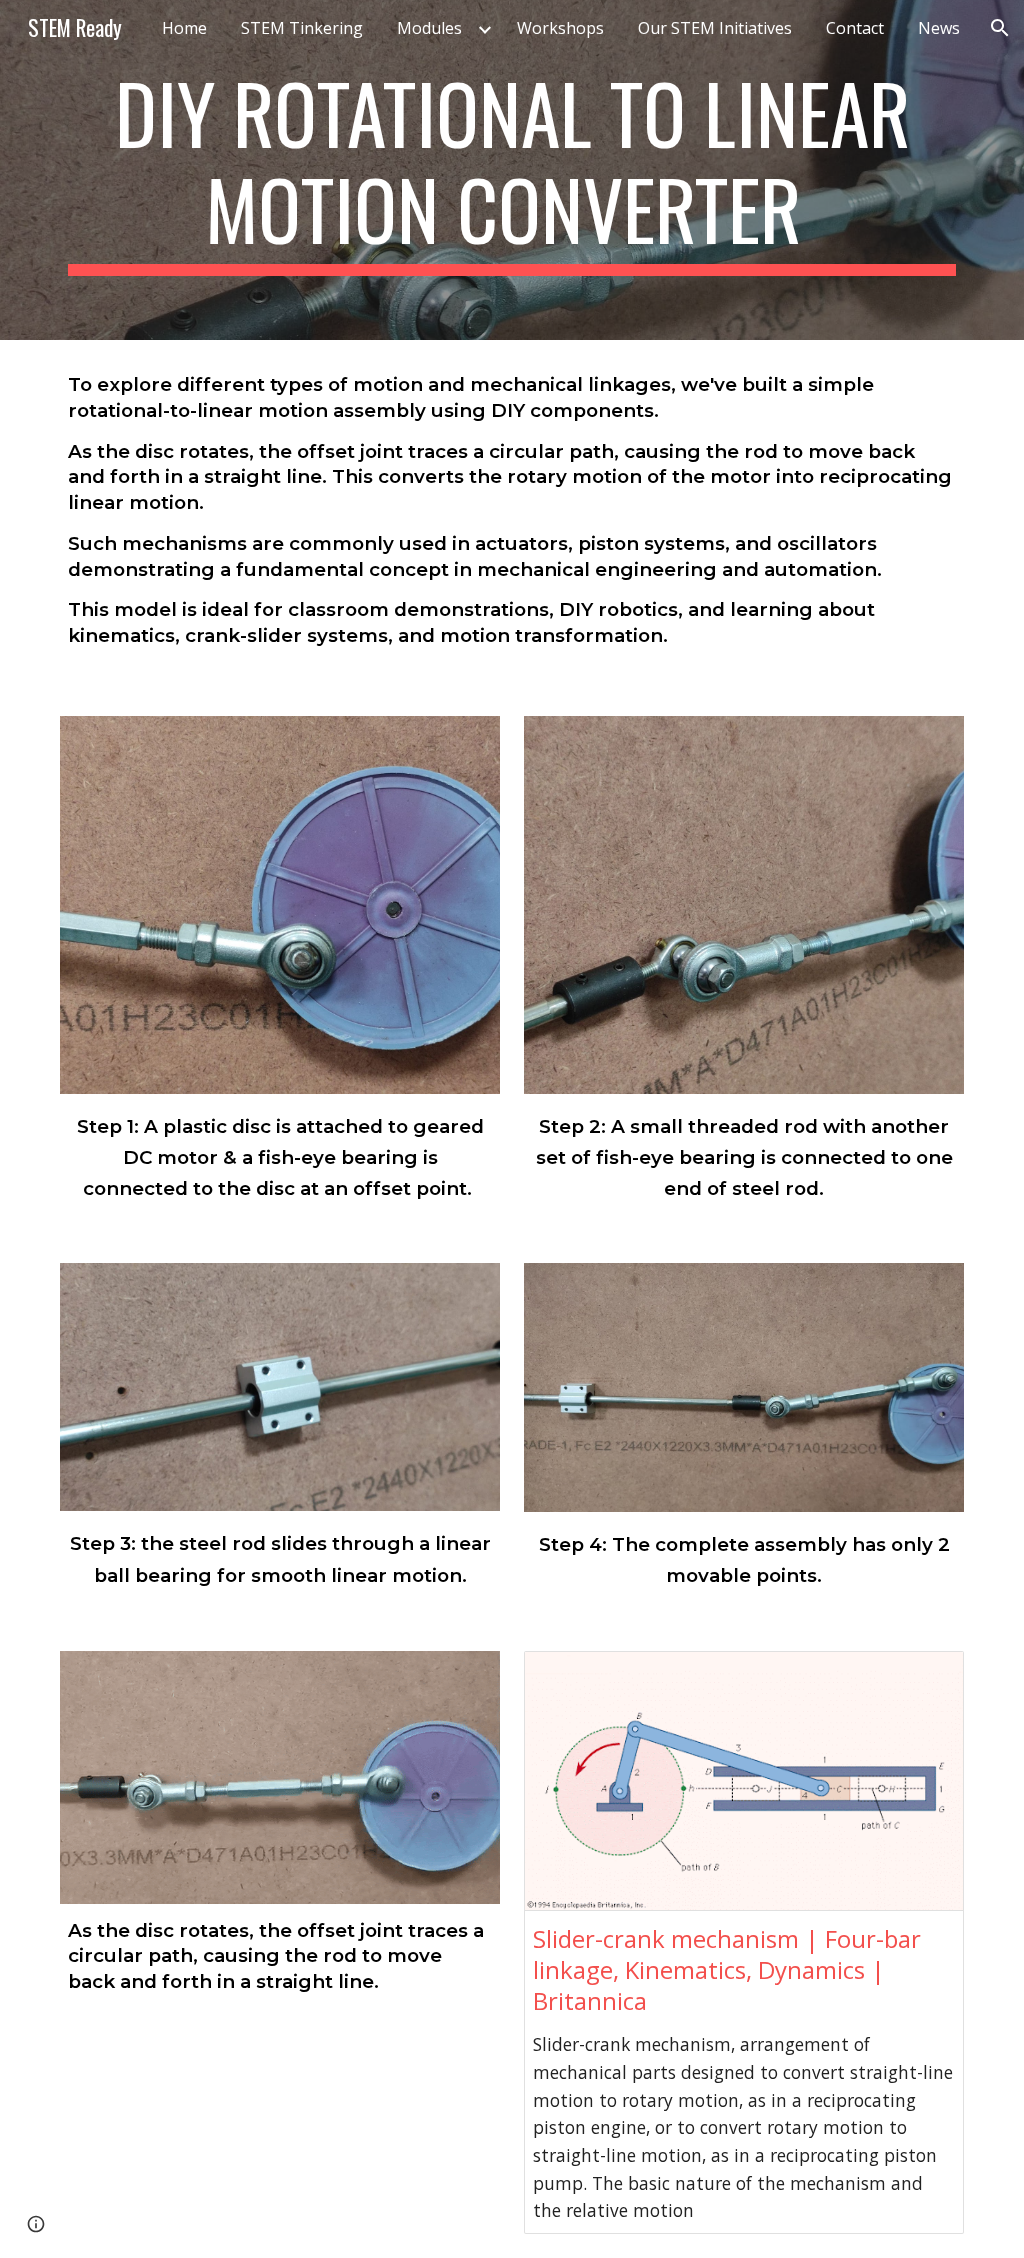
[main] (512, 170)
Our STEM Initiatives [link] (715, 28)
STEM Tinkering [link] (302, 28)
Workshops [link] (560, 28)
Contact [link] (855, 28)
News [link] (939, 28)
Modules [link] (429, 28)
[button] (1000, 28)
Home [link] (184, 28)
